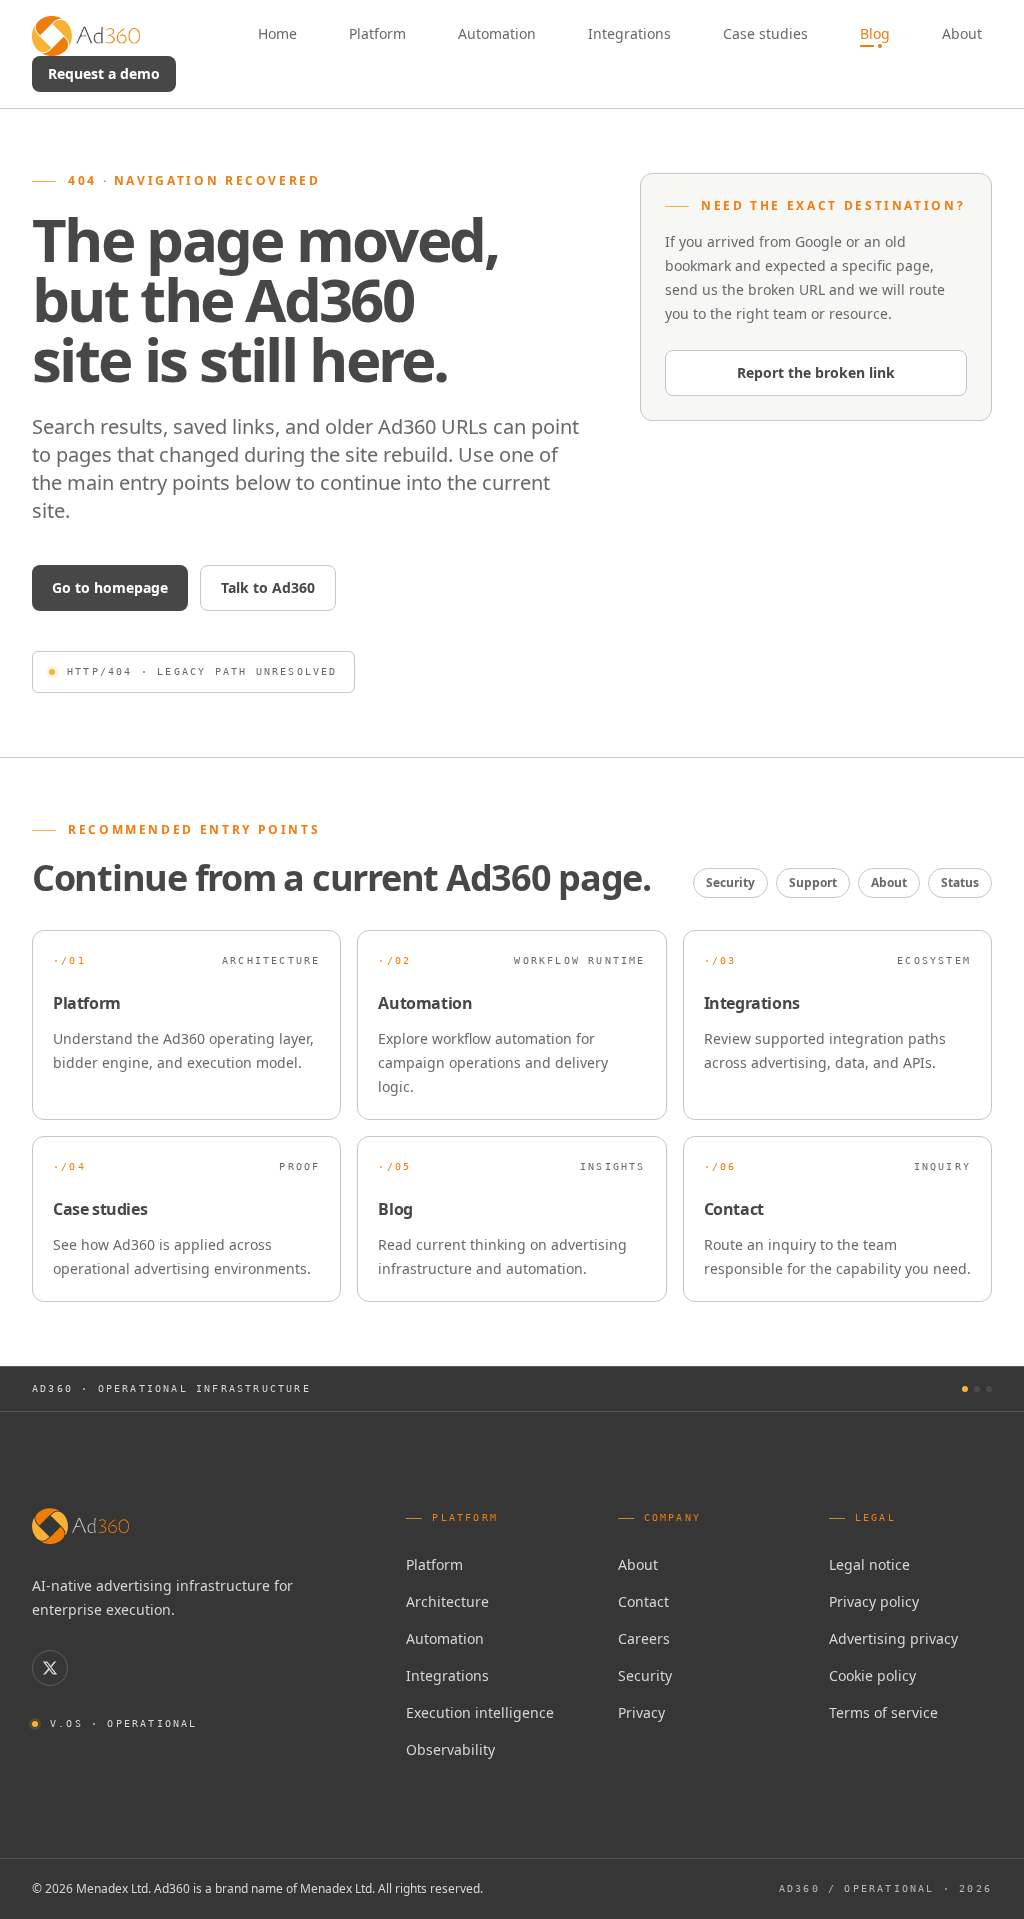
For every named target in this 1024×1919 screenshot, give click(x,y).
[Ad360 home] (80, 1526)
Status (960, 882)
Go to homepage (110, 587)
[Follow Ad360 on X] (50, 1668)
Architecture (447, 1601)
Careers (644, 1638)
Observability (450, 1749)
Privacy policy (874, 1601)
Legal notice (869, 1564)
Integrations (447, 1675)
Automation (445, 1638)
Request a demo (104, 73)
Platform (434, 1564)
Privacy (641, 1712)
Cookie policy (872, 1675)
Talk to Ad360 (268, 587)
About (889, 882)
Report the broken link (816, 372)
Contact (643, 1601)
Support (813, 882)
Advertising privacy (893, 1638)
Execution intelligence (480, 1712)
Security (730, 882)
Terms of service (883, 1712)
